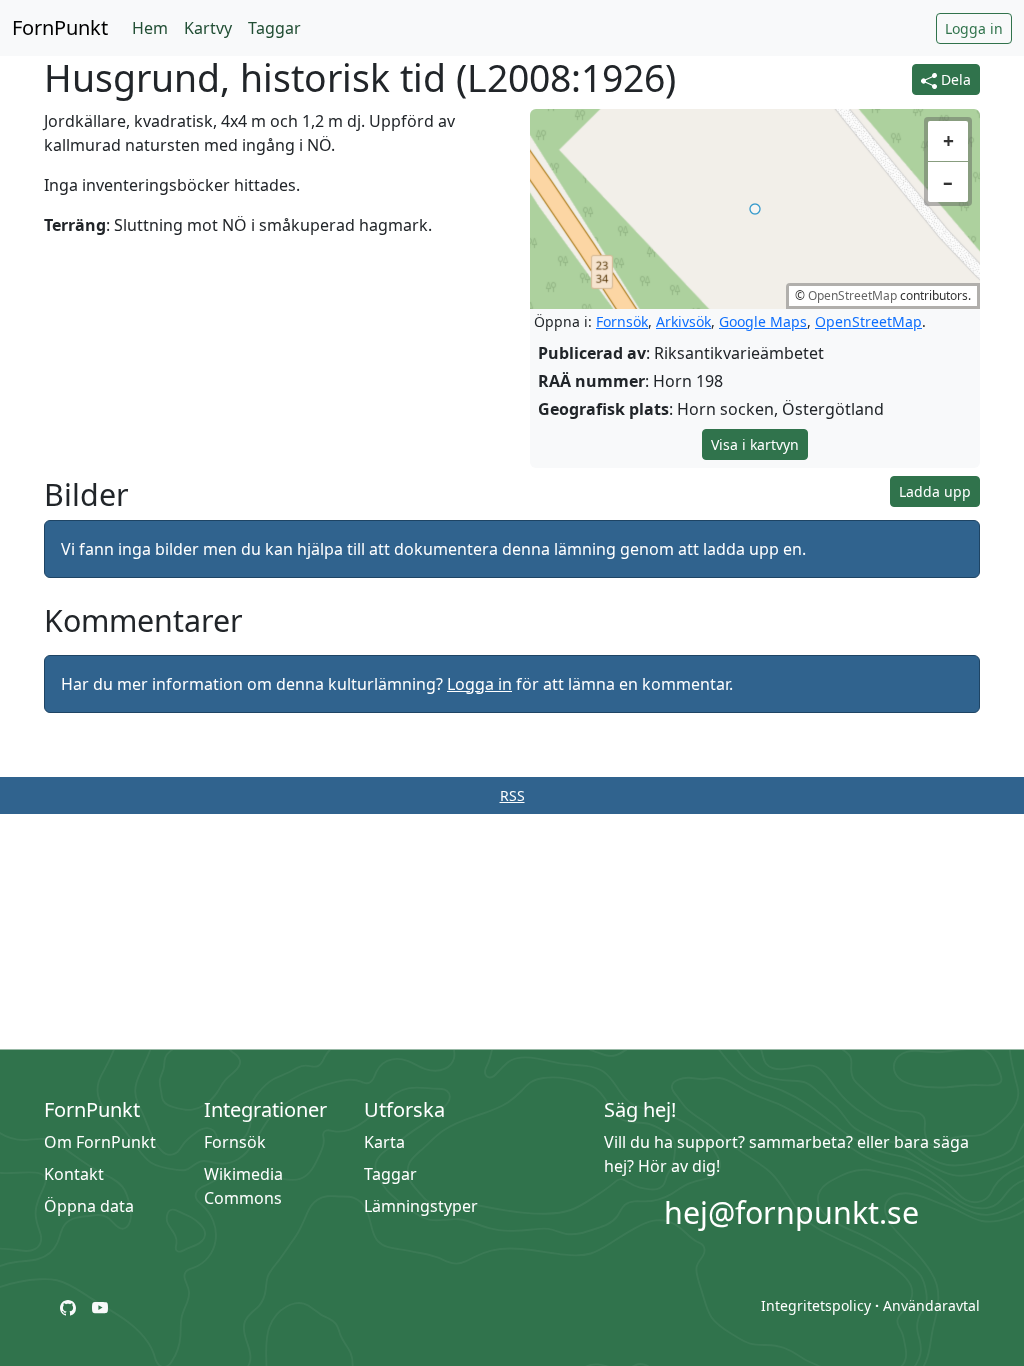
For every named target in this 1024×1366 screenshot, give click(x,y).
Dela (954, 79)
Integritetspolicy (816, 1304)
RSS (512, 795)
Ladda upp (935, 491)
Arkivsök (683, 321)
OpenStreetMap (852, 295)
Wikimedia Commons (243, 1186)
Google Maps (763, 321)
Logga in (974, 28)
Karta (384, 1142)
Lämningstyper (421, 1206)
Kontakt (74, 1174)
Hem (150, 28)
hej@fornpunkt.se (791, 1212)
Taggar (274, 28)
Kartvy (208, 28)
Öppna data (89, 1206)
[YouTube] (100, 1306)
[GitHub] (68, 1306)
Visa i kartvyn (755, 444)
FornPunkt (60, 27)
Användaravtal (931, 1304)
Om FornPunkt (100, 1142)
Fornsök (622, 321)
